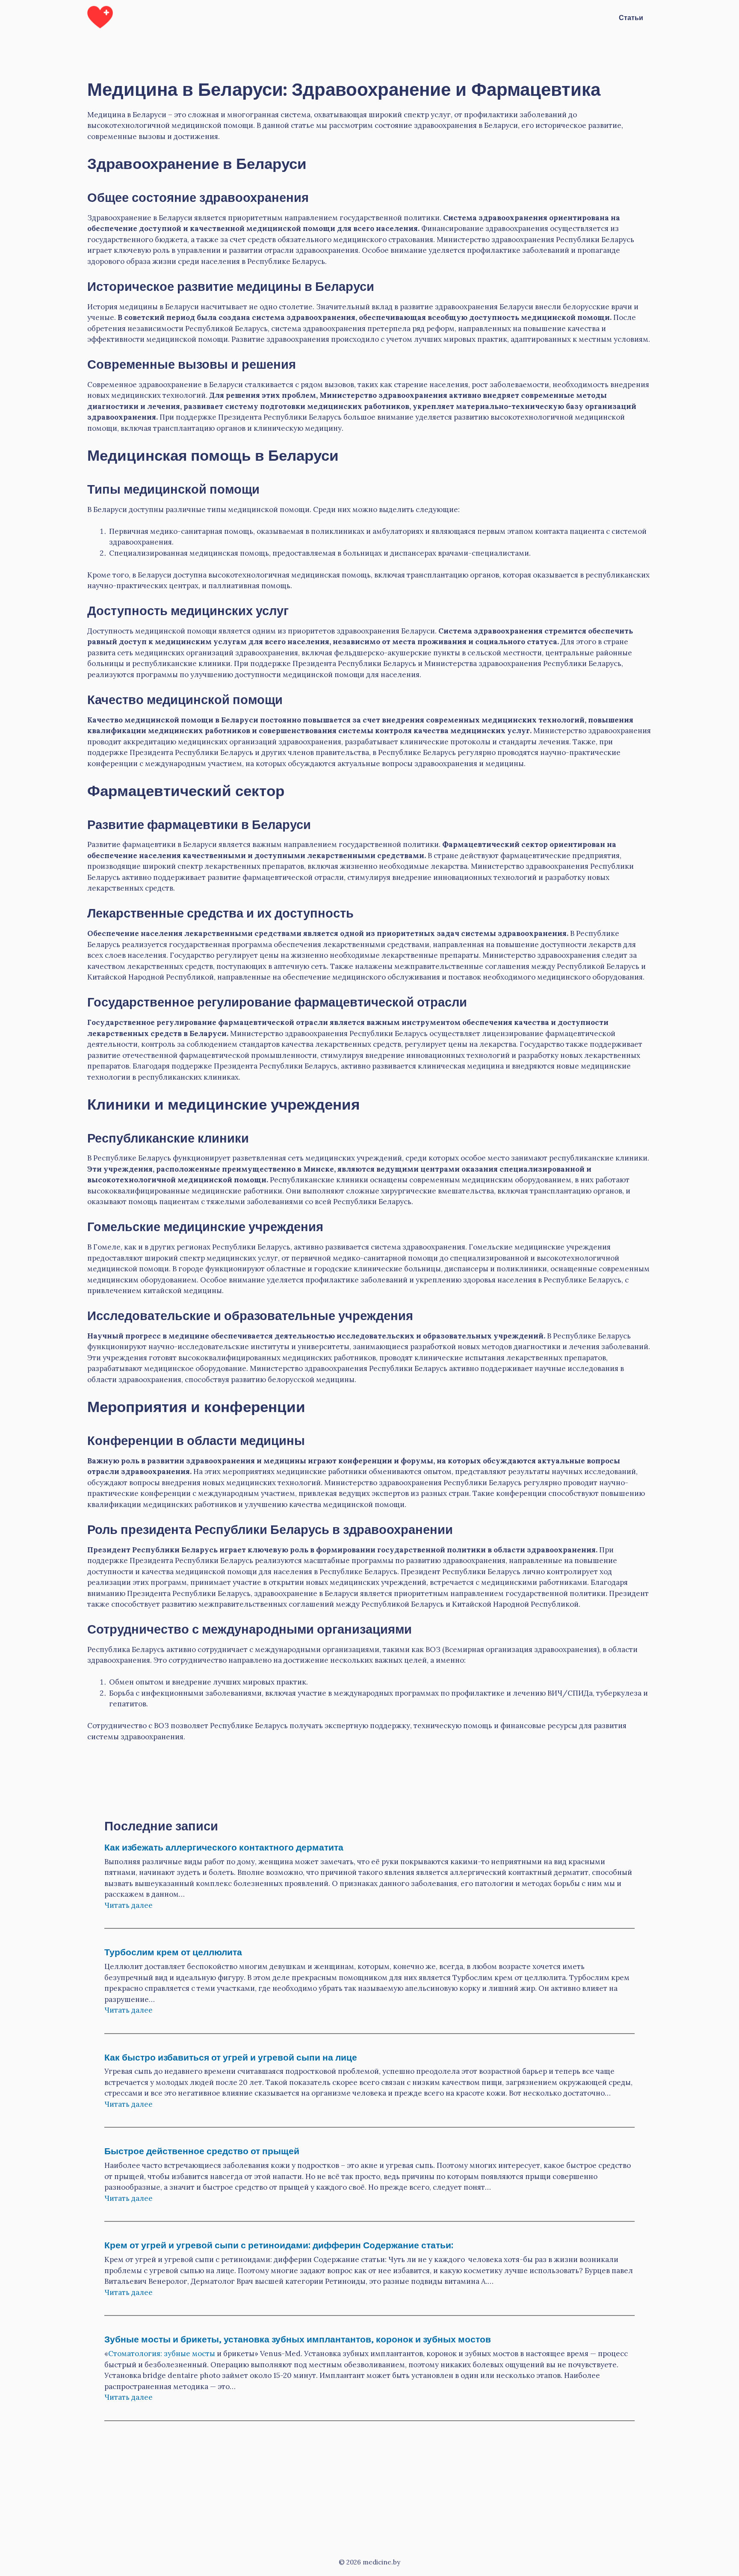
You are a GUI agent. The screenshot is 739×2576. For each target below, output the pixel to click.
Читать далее (129, 1905)
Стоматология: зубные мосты (162, 2354)
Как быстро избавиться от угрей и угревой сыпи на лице (231, 2056)
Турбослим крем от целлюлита (173, 1951)
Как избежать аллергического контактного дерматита (224, 1846)
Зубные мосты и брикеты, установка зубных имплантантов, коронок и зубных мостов (298, 2338)
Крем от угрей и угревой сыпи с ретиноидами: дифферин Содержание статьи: (279, 2244)
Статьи (631, 17)
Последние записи (161, 1825)
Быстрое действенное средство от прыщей (202, 2150)
